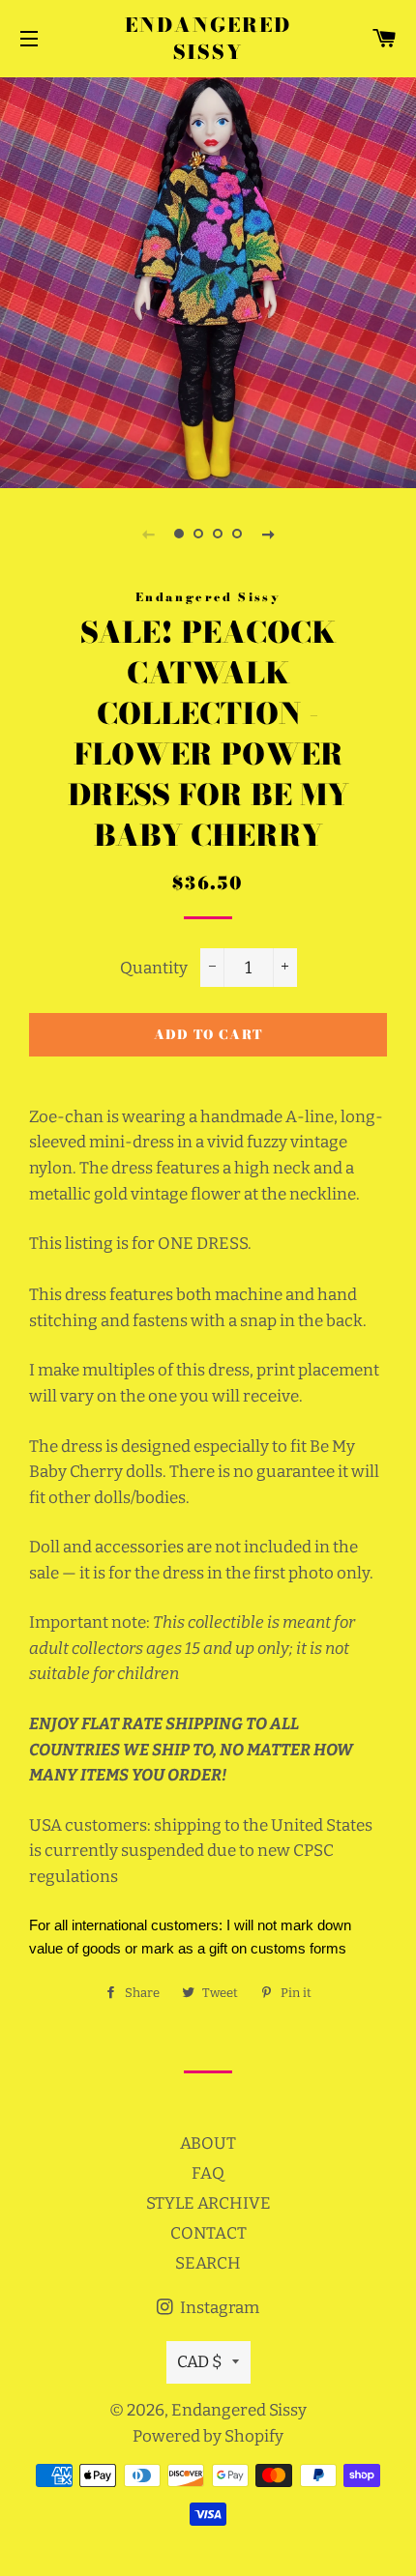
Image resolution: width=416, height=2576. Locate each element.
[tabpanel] (208, 280)
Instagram (218, 2308)
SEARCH (208, 2263)
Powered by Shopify (208, 2436)
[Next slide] (268, 534)
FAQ (208, 2173)
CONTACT (208, 2233)
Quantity (154, 968)
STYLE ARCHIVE (208, 2203)
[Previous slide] (148, 534)
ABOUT (208, 2143)
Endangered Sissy (208, 39)
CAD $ (200, 2362)
